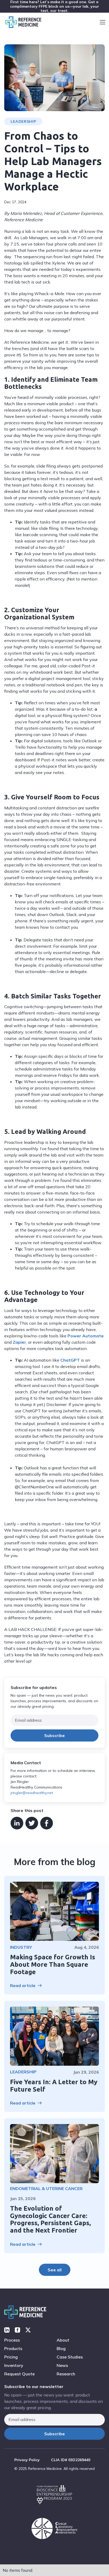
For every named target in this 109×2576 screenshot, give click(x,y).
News (62, 2365)
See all (55, 2270)
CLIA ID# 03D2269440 (71, 2460)
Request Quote (19, 2374)
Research (66, 2374)
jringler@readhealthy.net (32, 1793)
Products (13, 2348)
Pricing (11, 2357)
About (63, 2340)
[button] (103, 22)
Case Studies (70, 2357)
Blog (61, 2348)
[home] (22, 22)
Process (12, 2340)
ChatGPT (70, 1360)
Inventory (14, 2365)
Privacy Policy (27, 2460)
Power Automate (86, 1336)
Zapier (19, 1342)
